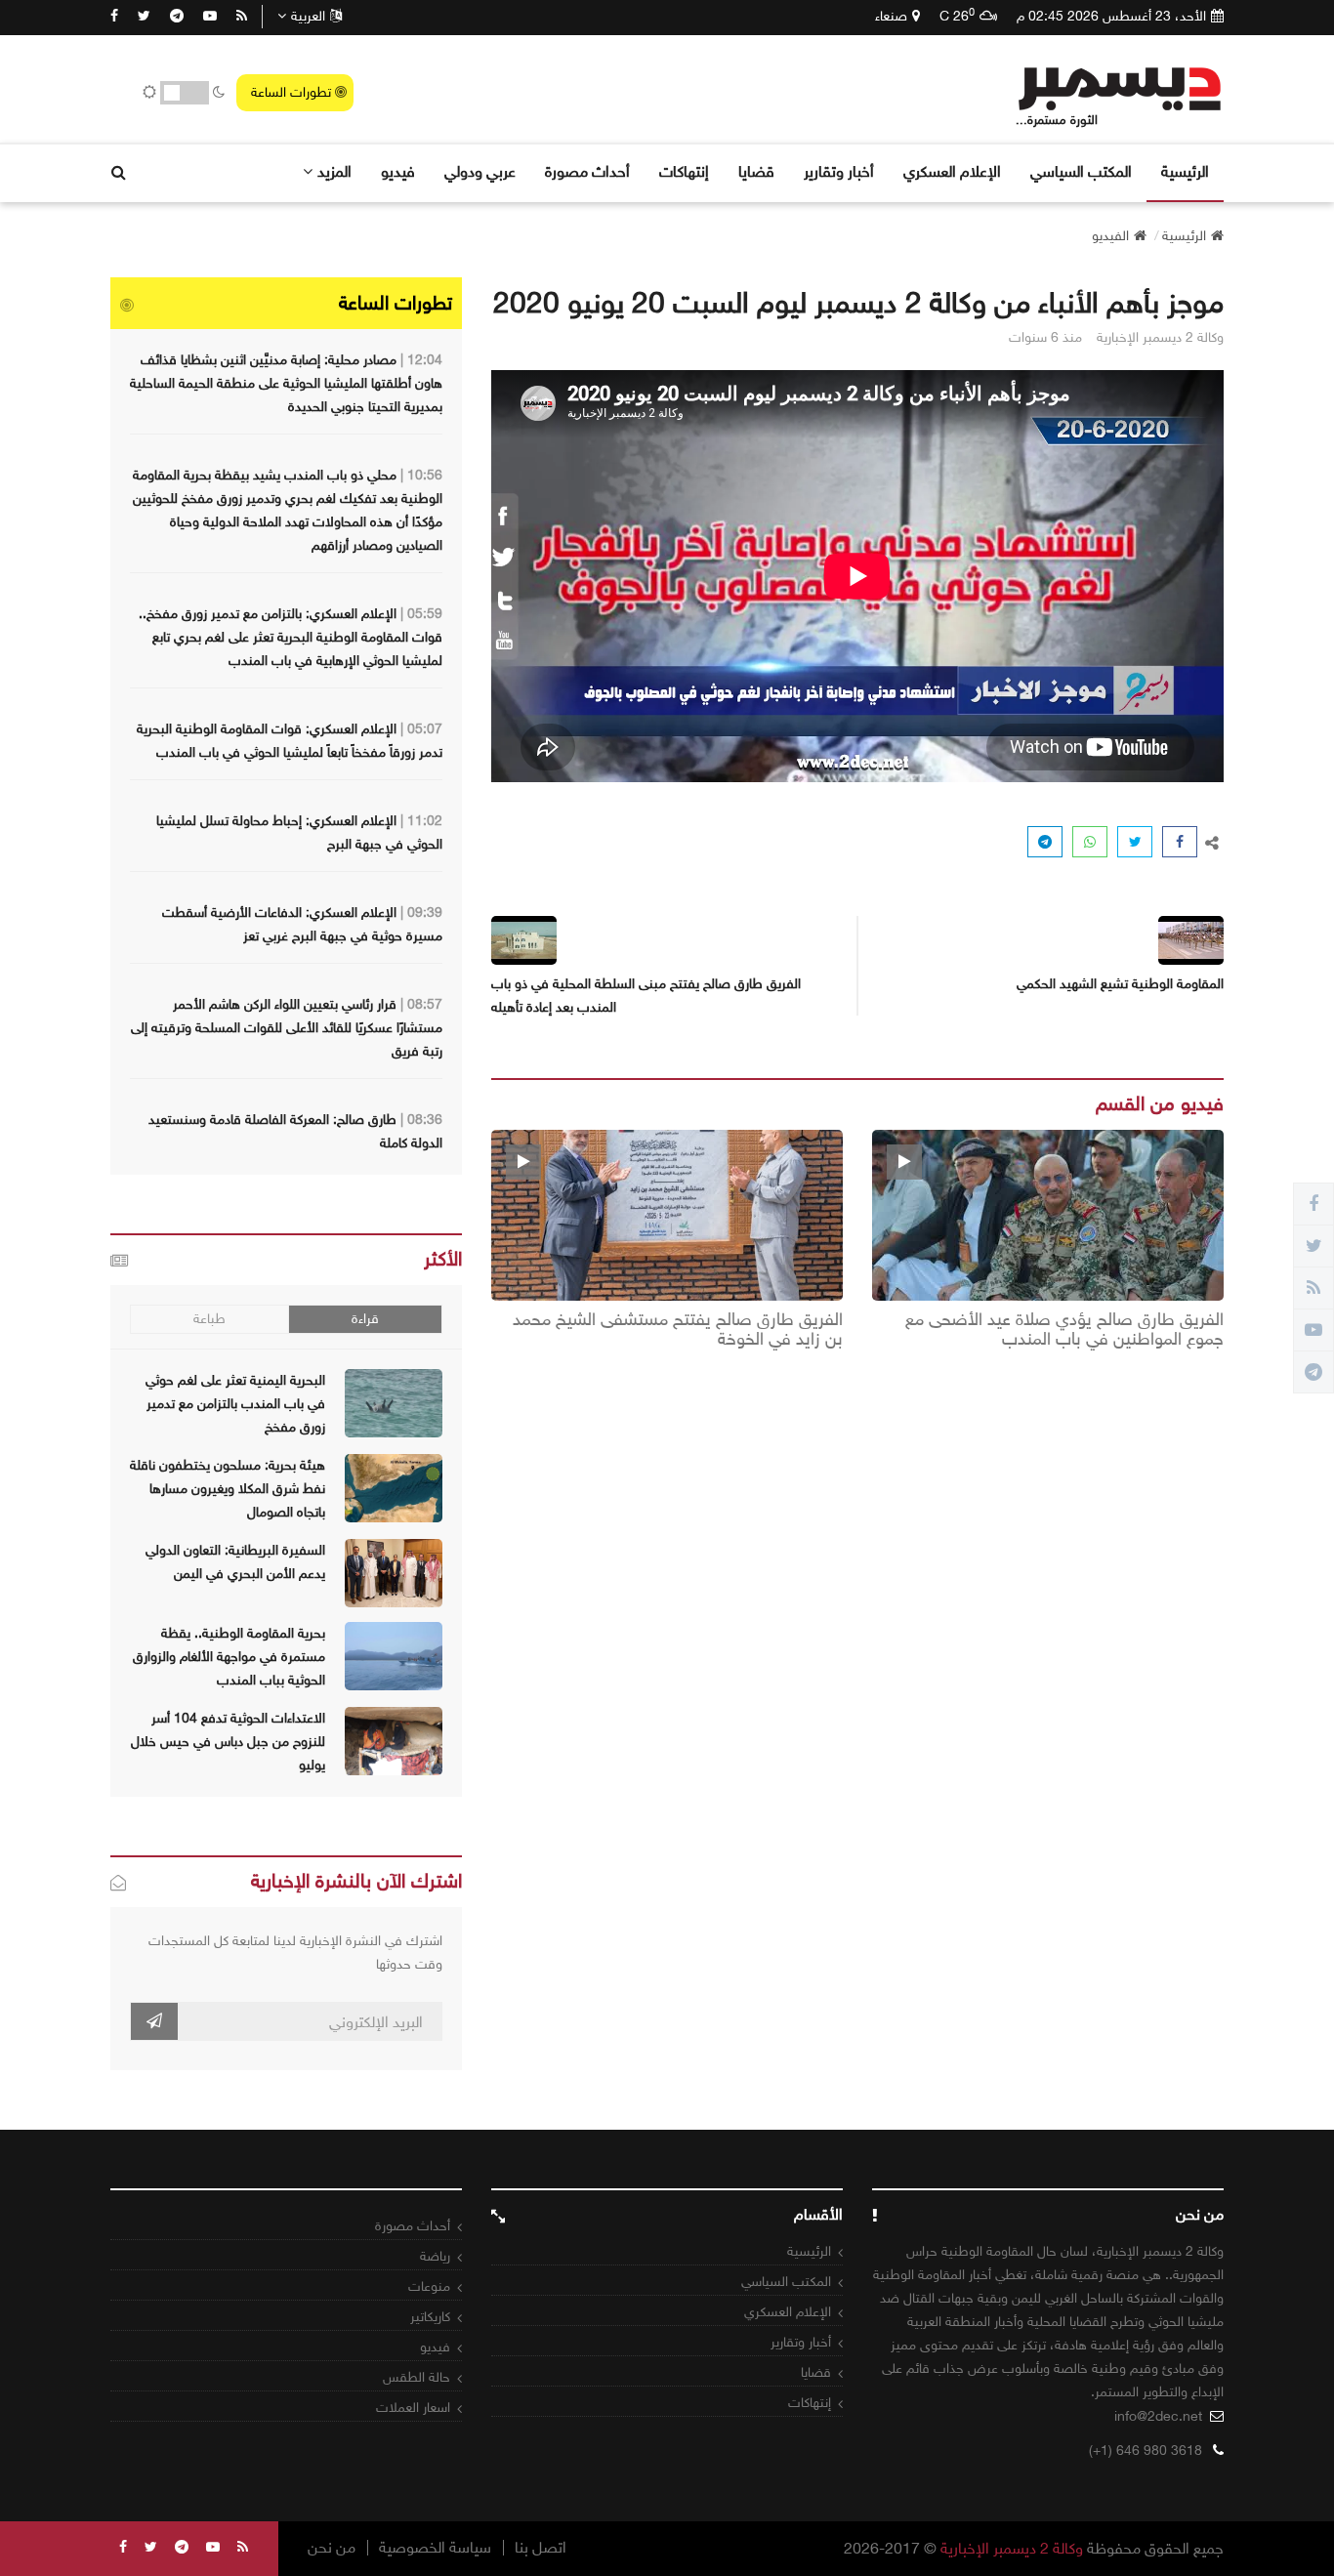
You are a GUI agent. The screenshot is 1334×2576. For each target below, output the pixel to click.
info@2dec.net (1158, 2416)
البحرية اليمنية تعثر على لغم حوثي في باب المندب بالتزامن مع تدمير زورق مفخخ (235, 1404)
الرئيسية (1185, 171)
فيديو (398, 171)
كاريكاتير (430, 2317)
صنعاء (891, 16)
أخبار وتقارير (839, 171)
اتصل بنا (541, 2548)
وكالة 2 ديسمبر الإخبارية (1012, 2548)
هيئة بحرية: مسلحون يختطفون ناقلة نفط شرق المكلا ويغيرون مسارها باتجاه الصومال (228, 1489)
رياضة (435, 2256)
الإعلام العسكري (952, 171)
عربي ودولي (480, 171)
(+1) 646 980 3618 (1146, 2451)
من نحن (332, 2548)
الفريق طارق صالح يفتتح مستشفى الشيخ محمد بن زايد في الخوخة (678, 1330)
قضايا (756, 171)
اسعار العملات (413, 2408)
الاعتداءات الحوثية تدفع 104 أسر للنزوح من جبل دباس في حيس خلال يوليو (228, 1742)
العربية (308, 16)
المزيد (334, 171)
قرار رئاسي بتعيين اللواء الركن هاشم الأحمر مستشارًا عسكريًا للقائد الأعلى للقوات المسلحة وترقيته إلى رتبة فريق (287, 1028)
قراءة (365, 1319)
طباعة (209, 1319)
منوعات (429, 2286)
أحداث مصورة (587, 171)
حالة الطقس (417, 2377)
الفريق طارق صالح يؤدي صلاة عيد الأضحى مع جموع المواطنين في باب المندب (1064, 1330)
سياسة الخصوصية (435, 2548)
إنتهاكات (684, 171)
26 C (957, 16)
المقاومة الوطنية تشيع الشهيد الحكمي (1120, 984)
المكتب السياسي (1081, 171)
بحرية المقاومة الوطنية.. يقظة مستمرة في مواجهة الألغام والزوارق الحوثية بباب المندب (229, 1657)
